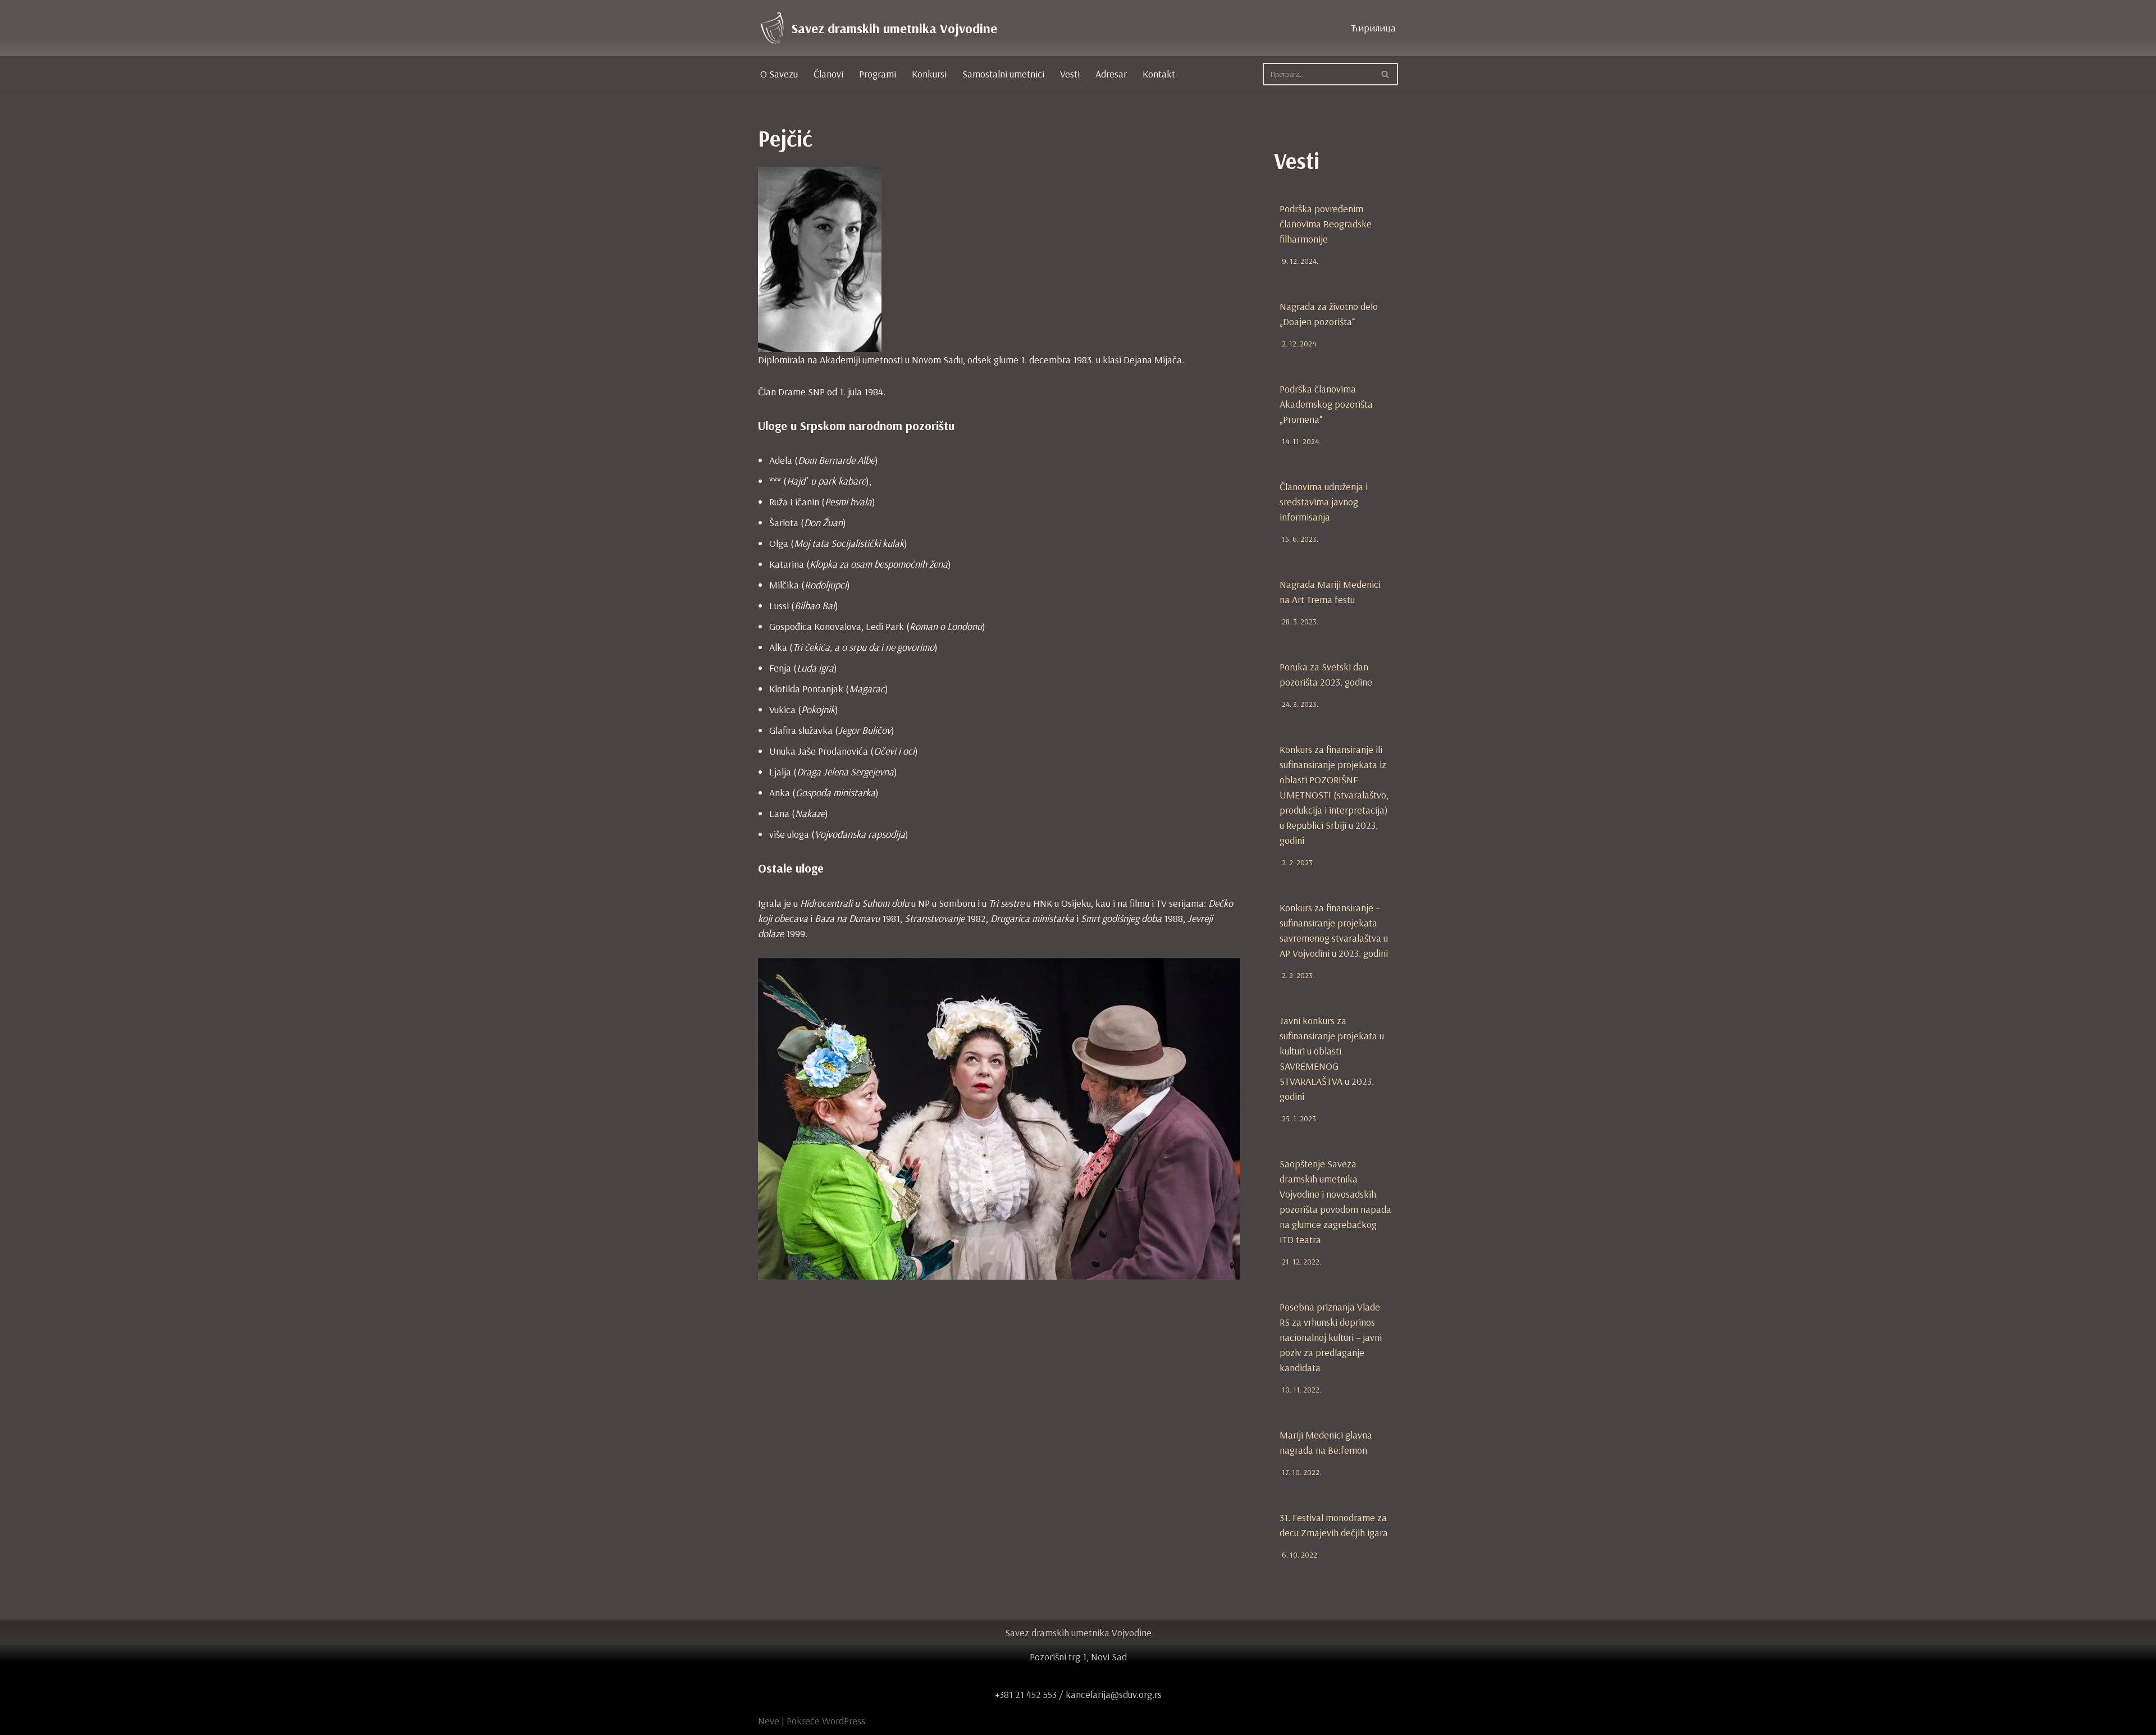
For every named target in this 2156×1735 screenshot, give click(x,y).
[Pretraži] (1385, 74)
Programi (878, 74)
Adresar (1111, 74)
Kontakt (1159, 74)
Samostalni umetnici (1003, 74)
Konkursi (929, 74)
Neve (769, 1721)
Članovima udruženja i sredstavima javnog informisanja (1324, 502)
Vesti (1070, 74)
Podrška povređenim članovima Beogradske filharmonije (1326, 224)
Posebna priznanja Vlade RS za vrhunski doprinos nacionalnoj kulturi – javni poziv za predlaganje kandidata (1331, 1337)
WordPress (844, 1721)
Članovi (828, 74)
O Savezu (779, 74)
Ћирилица (1373, 28)
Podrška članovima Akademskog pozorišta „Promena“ (1326, 404)
